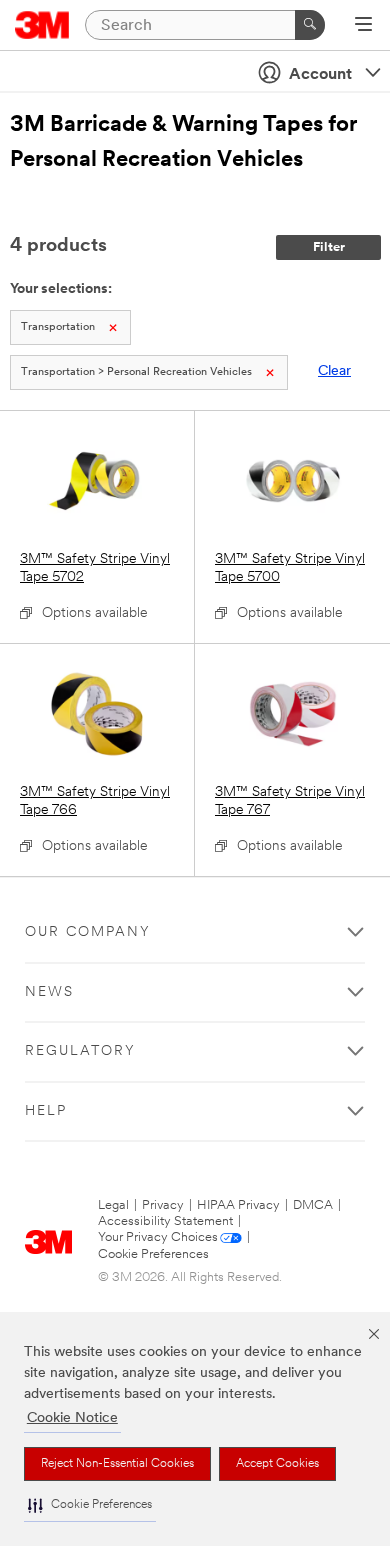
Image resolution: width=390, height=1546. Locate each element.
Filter (329, 247)
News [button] (49, 992)
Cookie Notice (72, 1418)
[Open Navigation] (363, 26)
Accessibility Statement (165, 1221)
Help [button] (46, 1111)
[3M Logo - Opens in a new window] (42, 25)
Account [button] (320, 75)
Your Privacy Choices (158, 1237)
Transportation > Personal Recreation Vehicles (136, 372)
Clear (334, 371)
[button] (90, 1505)
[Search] (310, 25)
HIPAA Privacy (238, 1205)
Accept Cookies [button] (277, 1464)
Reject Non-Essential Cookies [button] (117, 1464)
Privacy (163, 1205)
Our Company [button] (88, 932)
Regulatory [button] (80, 1051)
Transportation (58, 327)
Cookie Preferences (153, 1254)
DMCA (313, 1205)
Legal (113, 1205)
